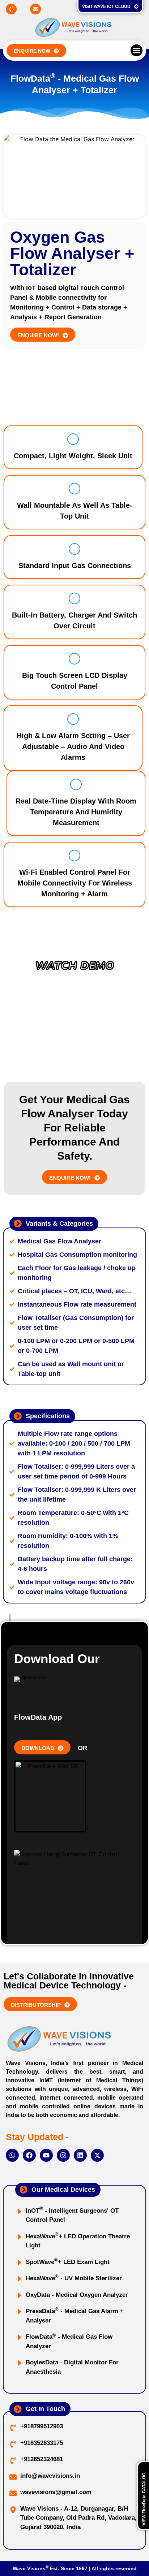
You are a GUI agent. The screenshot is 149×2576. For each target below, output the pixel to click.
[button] (137, 50)
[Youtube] (46, 2155)
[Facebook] (29, 2155)
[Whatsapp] (12, 2155)
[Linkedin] (80, 2155)
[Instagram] (63, 2155)
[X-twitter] (97, 2155)
